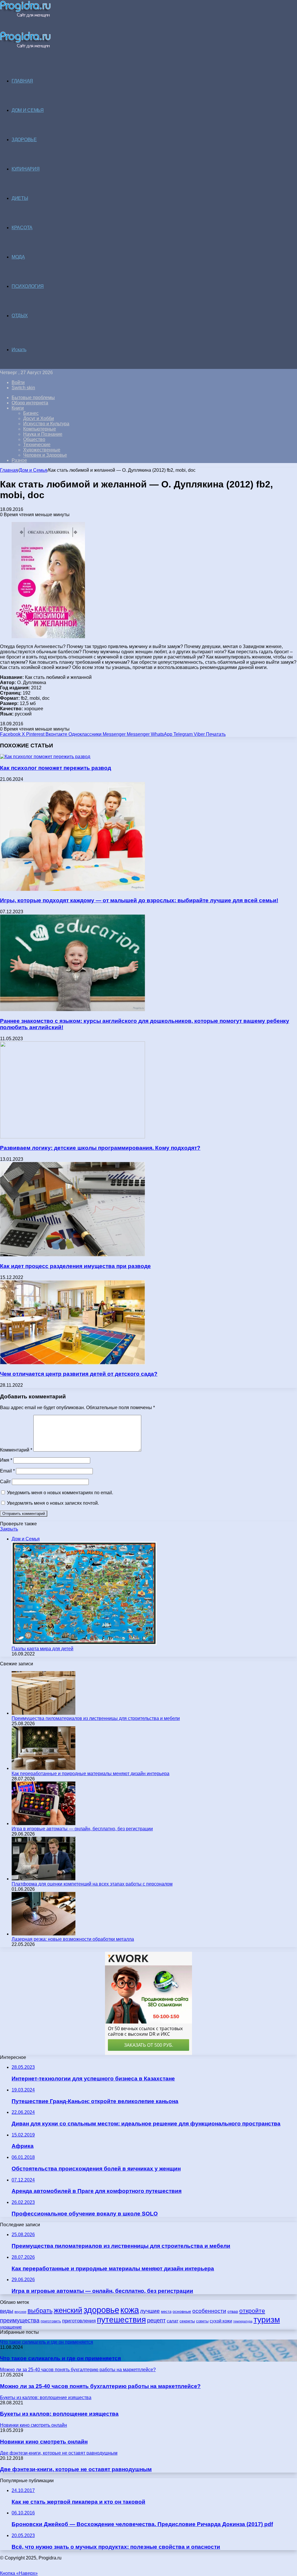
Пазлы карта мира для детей (42, 1649)
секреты (187, 2321)
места (166, 2312)
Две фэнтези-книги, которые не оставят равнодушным (76, 2469)
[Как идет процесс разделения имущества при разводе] (73, 1255)
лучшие (150, 2311)
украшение (11, 2327)
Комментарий (16, 1450)
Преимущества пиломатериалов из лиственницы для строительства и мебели (96, 1718)
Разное (19, 460)
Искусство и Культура (46, 424)
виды (7, 2311)
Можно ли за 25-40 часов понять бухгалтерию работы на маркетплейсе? (100, 2386)
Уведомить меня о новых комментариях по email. (60, 1493)
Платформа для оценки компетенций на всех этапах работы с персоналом (92, 1884)
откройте (252, 2311)
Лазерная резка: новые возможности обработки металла (73, 1939)
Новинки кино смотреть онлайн (44, 2442)
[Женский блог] (25, 16)
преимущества (20, 2320)
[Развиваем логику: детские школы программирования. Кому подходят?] (73, 1137)
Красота (22, 228)
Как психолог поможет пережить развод (56, 768)
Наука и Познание (43, 434)
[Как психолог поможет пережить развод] (45, 757)
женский (68, 2310)
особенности (209, 2311)
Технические (37, 445)
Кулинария (26, 169)
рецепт (156, 2320)
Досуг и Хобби (39, 418)
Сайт (5, 1482)
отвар (233, 2312)
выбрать (40, 2311)
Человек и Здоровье (45, 455)
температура (243, 2321)
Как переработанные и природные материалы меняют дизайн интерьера (90, 1774)
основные (182, 2312)
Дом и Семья (28, 110)
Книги (18, 408)
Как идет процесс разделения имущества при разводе (75, 1266)
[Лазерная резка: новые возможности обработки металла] (44, 1934)
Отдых (20, 316)
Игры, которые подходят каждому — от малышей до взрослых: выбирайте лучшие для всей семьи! (139, 900)
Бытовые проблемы (33, 398)
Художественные (42, 450)
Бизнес (31, 413)
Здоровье (24, 140)
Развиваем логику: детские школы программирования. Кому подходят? (100, 1148)
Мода (18, 257)
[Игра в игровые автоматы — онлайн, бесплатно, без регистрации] (44, 1824)
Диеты (20, 198)
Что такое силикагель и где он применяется (60, 2358)
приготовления (79, 2321)
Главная (9, 470)
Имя (6, 1460)
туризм (267, 2320)
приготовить (51, 2321)
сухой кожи (221, 2321)
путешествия (121, 2320)
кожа (130, 2310)
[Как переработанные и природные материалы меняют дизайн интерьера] (44, 1768)
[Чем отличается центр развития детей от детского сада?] (73, 1363)
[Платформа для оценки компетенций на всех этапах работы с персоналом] (44, 1879)
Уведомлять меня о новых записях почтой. (53, 1503)
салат (173, 2321)
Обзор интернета (30, 403)
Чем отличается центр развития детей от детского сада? (79, 1374)
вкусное (20, 2312)
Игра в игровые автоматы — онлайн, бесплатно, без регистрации (82, 1829)
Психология (28, 286)
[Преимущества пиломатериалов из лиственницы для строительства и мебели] (44, 1713)
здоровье (101, 2310)
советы (202, 2321)
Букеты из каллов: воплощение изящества (59, 2414)
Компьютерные (40, 429)
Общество (34, 439)
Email (7, 1471)
